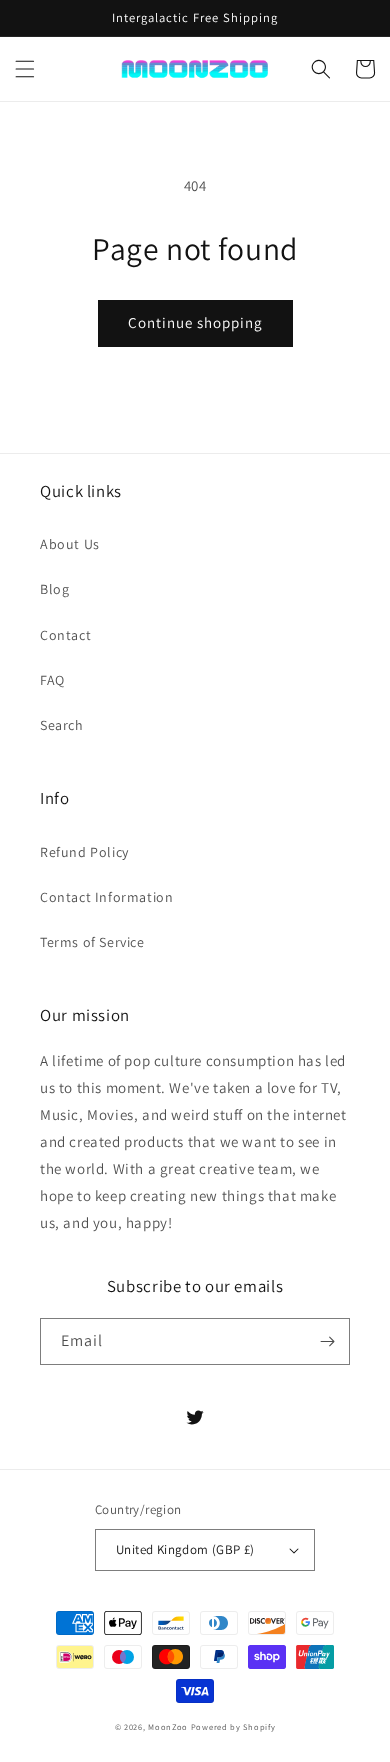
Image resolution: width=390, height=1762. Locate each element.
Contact (65, 635)
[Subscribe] (327, 1341)
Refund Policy (84, 852)
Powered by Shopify (233, 1726)
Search (62, 725)
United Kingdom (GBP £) (185, 1549)
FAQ (52, 680)
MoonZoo (168, 1726)
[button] (25, 69)
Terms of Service (92, 942)
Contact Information (106, 897)
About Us (70, 544)
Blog (54, 589)
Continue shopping (195, 322)
